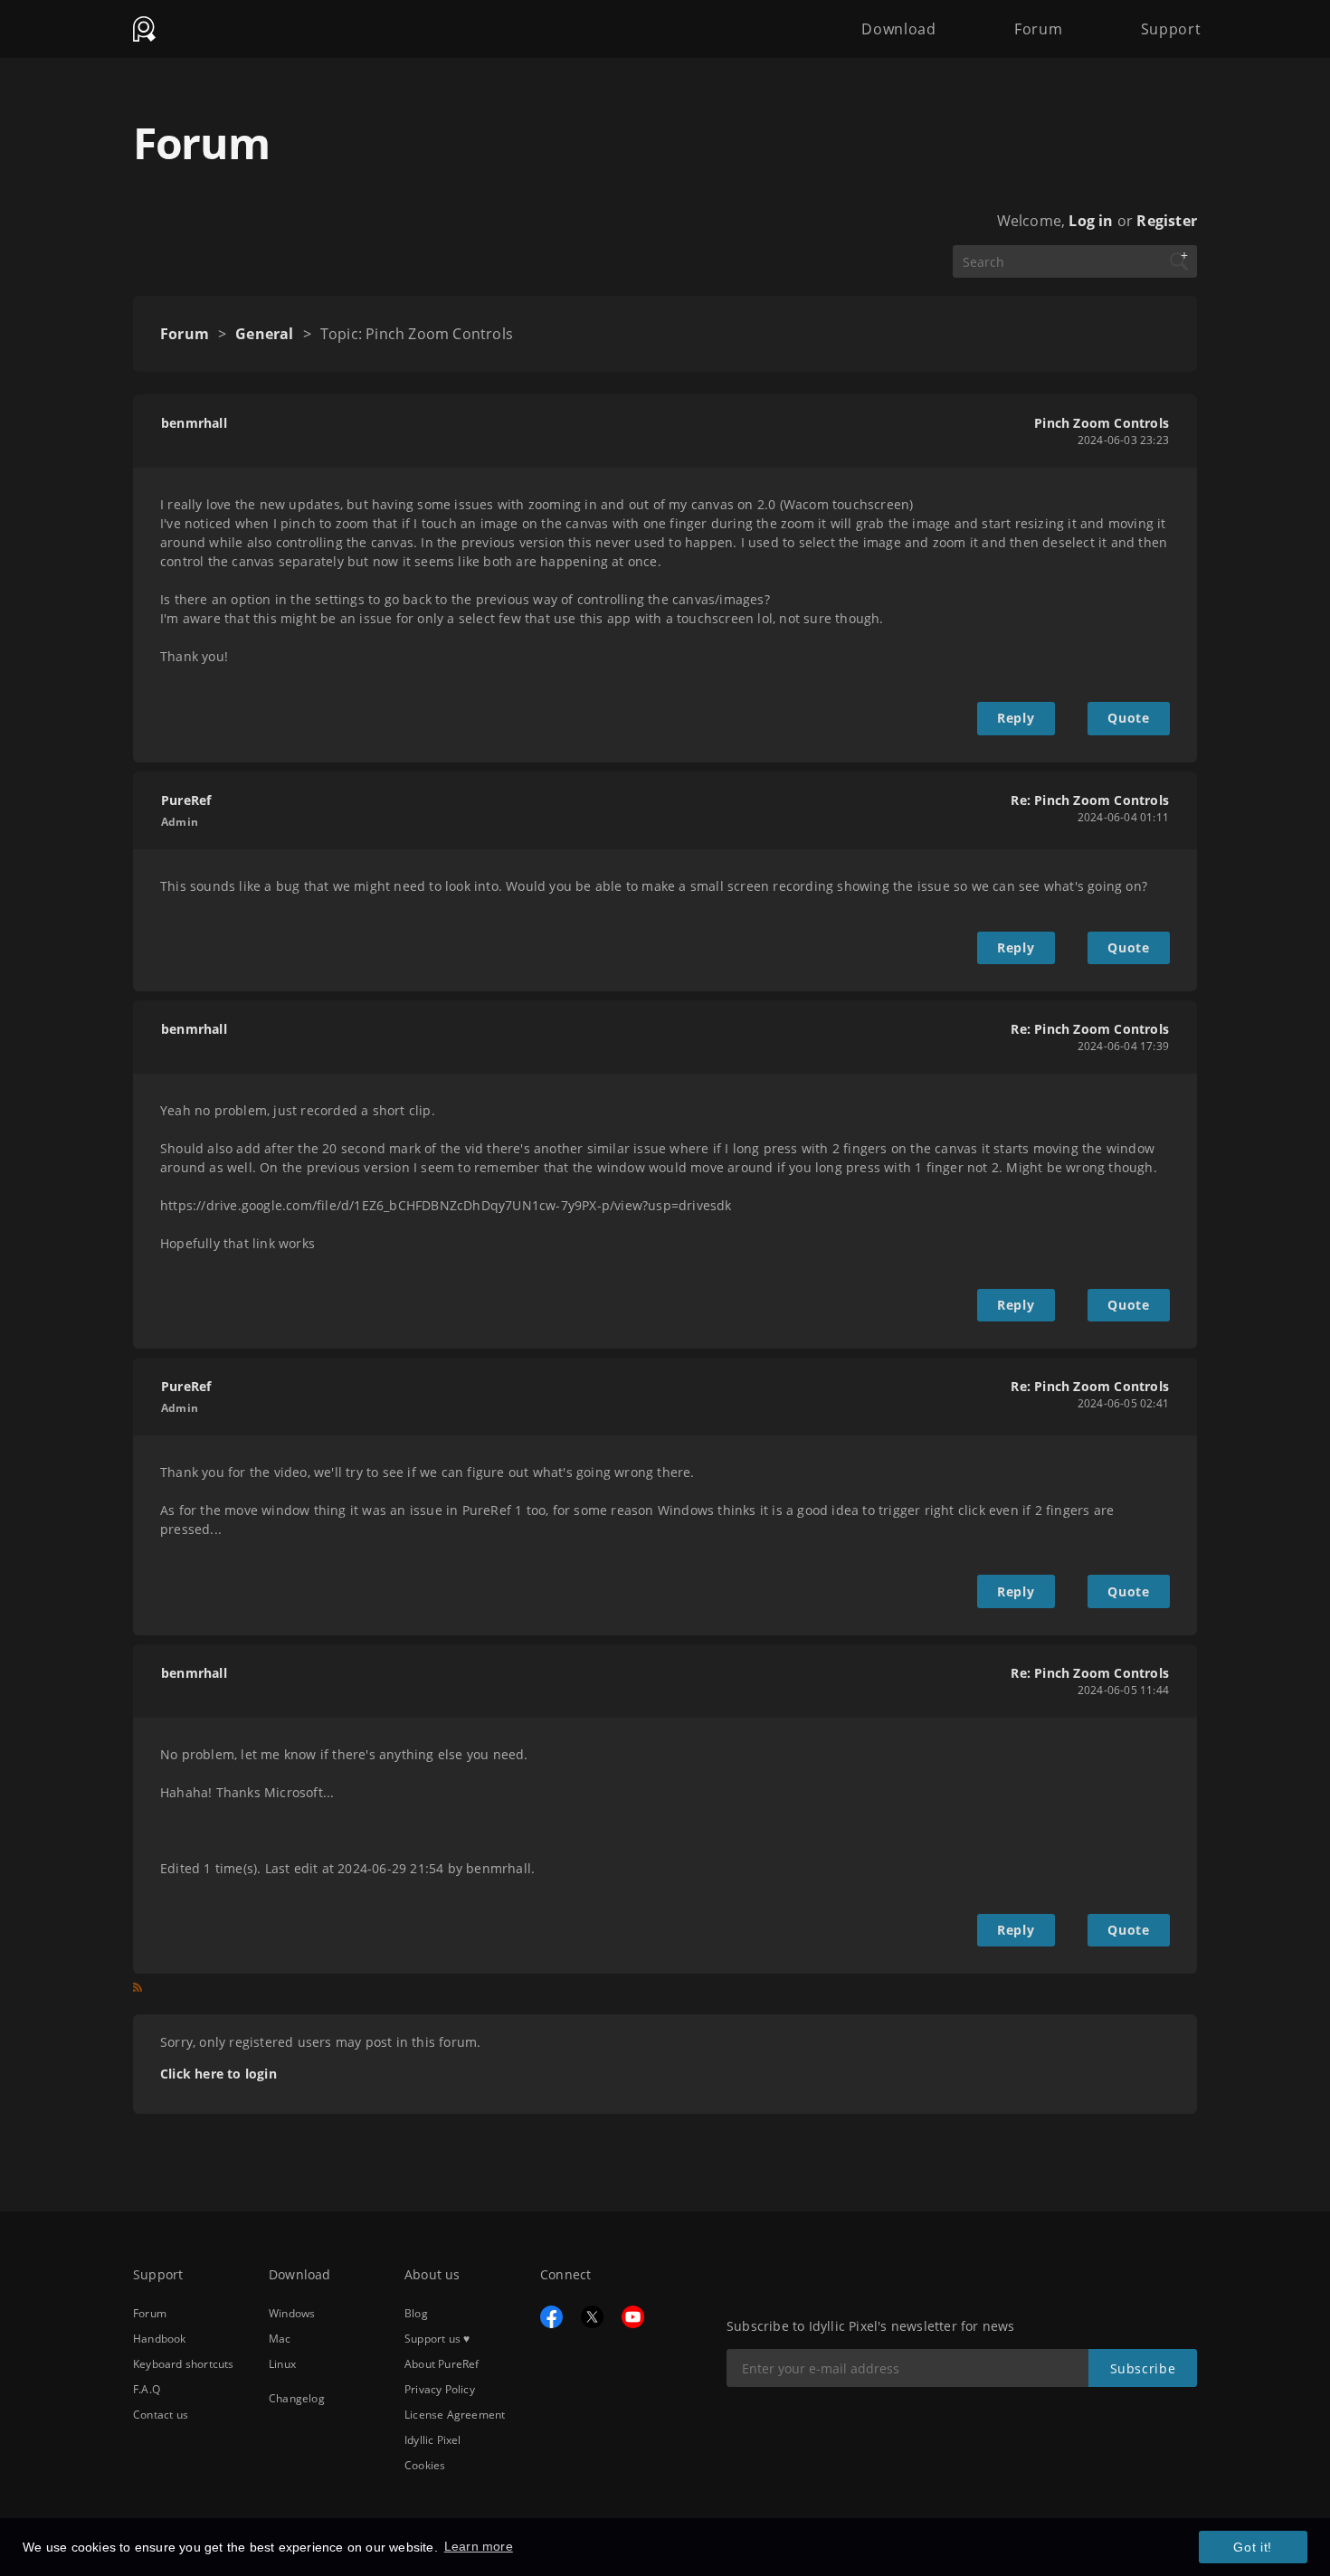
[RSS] (138, 1991)
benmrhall (194, 423)
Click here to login (218, 2074)
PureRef (186, 800)
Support (1171, 29)
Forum (1038, 29)
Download (898, 29)
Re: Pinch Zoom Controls (1090, 800)
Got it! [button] (1253, 2547)
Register (1167, 221)
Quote (1128, 718)
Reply (1016, 718)
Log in (1091, 221)
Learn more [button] (479, 2546)
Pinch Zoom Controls (1102, 423)
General (264, 334)
